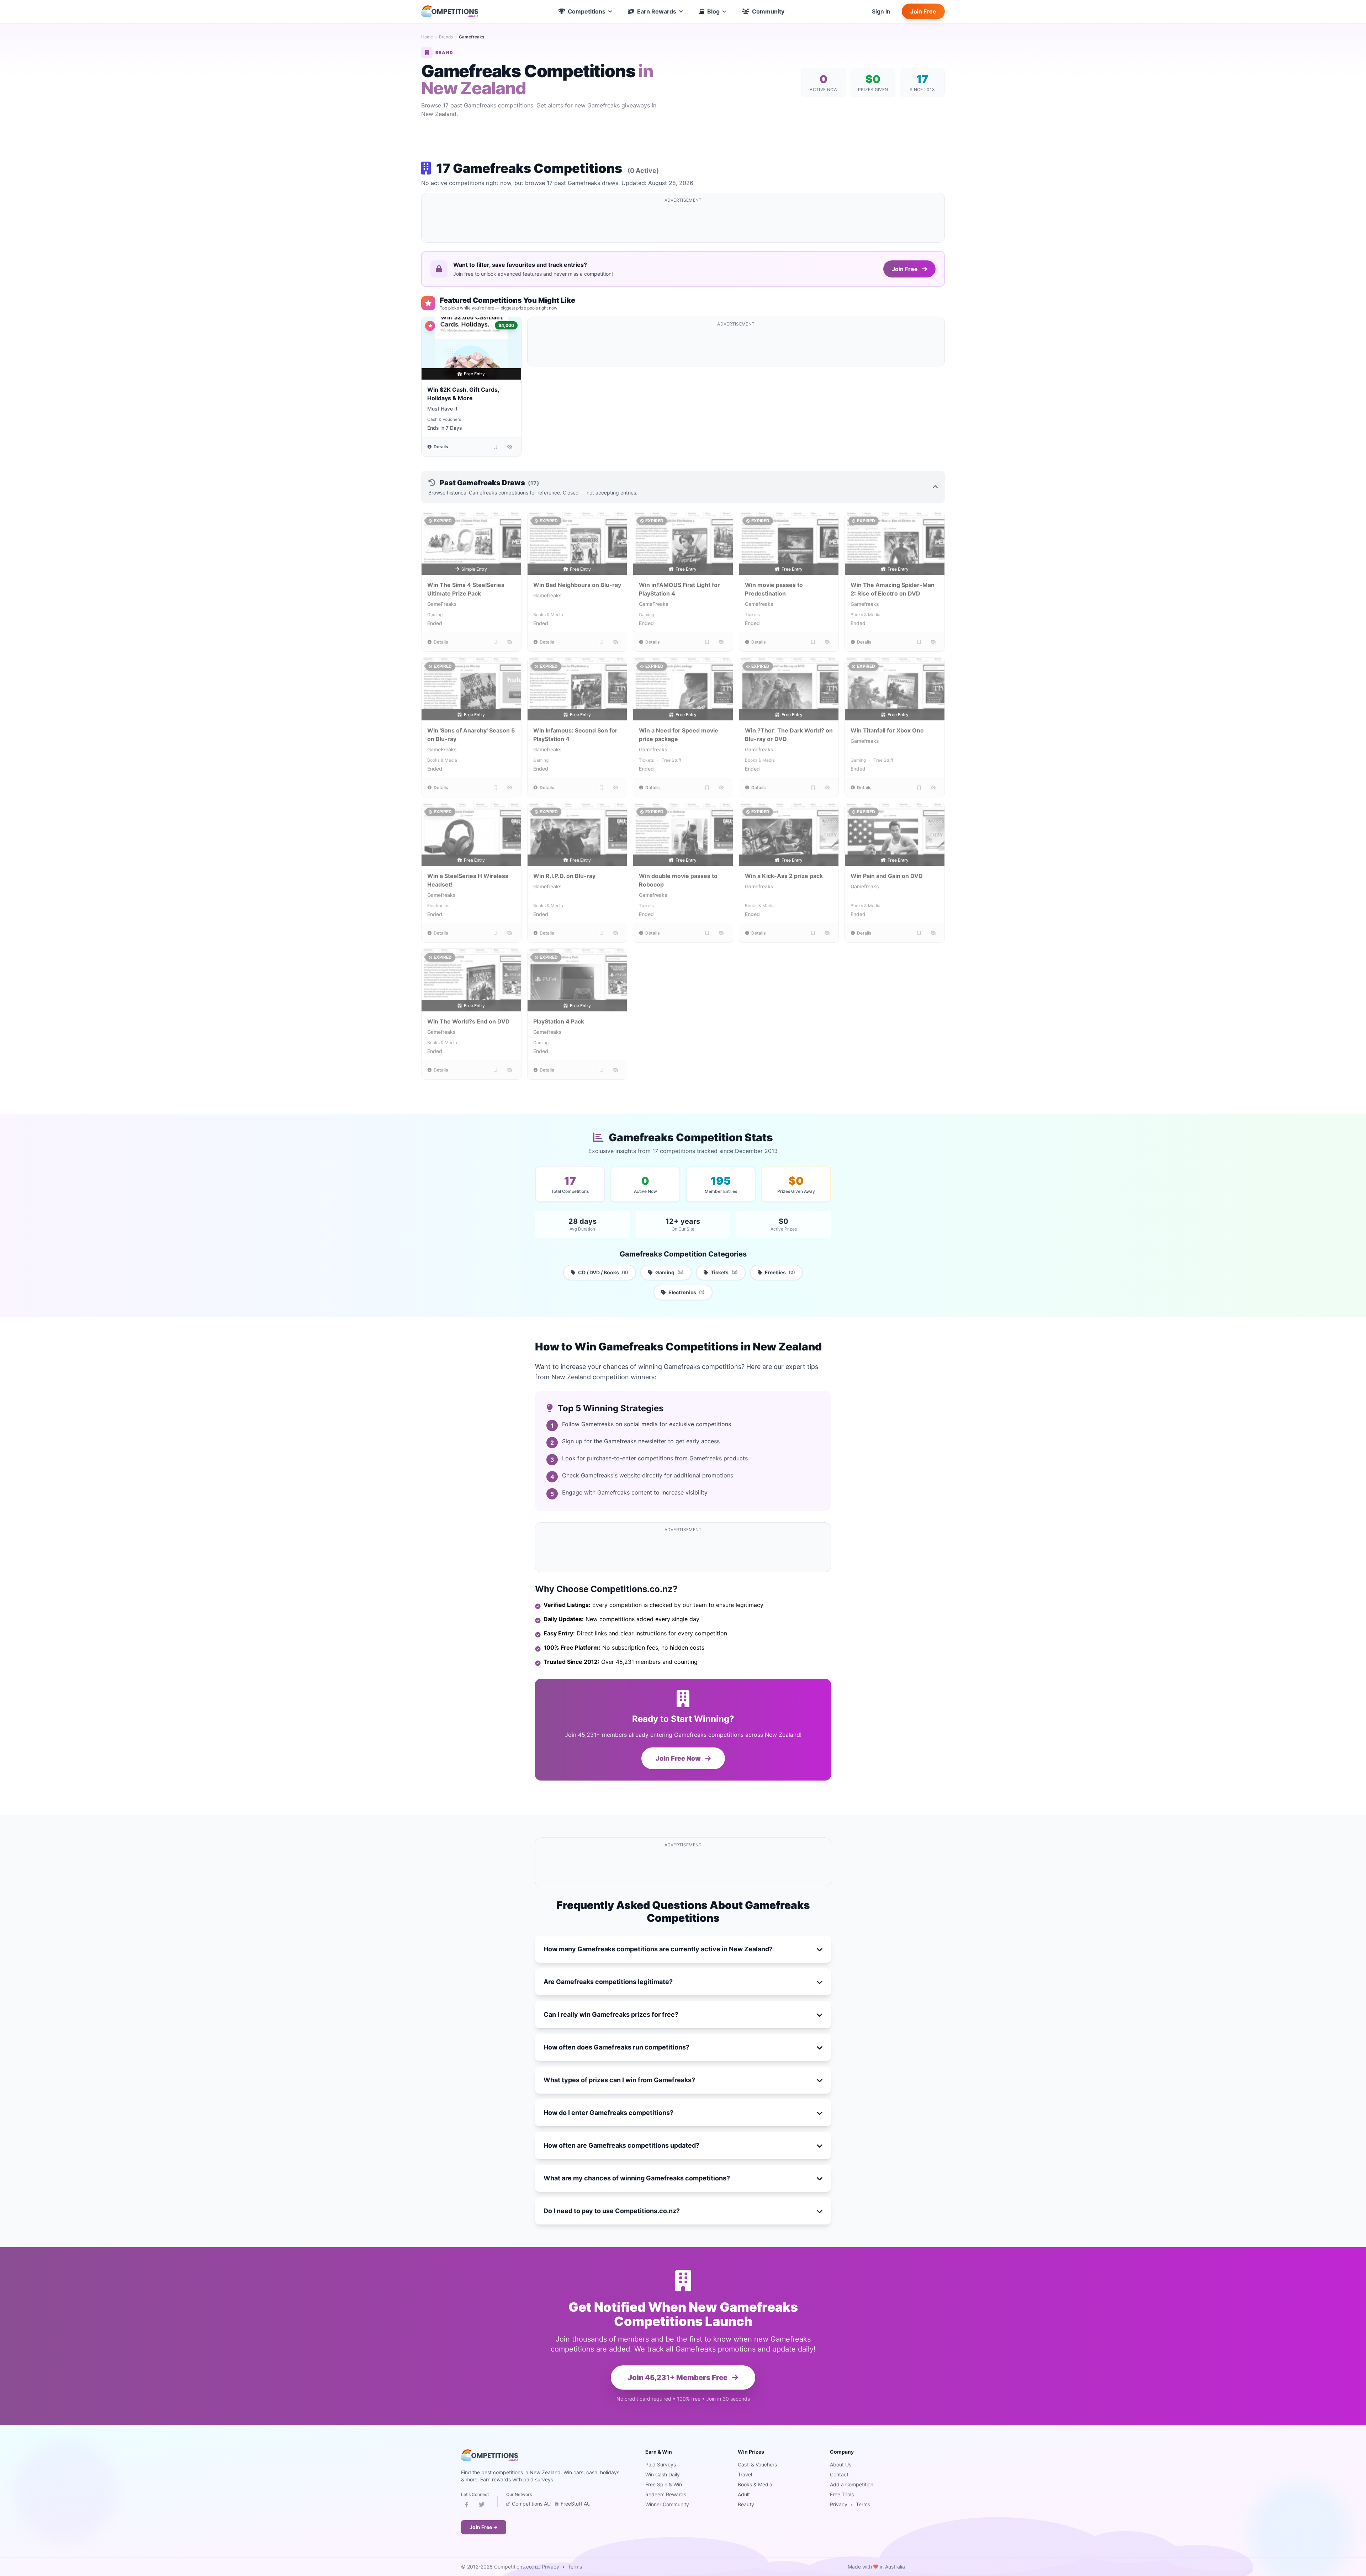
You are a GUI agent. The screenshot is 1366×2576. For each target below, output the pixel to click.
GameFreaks (442, 604)
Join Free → (484, 2527)
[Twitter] (482, 2506)
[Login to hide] (510, 447)
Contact (839, 2474)
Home (427, 37)
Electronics (438, 906)
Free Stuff (671, 760)
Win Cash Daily (663, 2474)
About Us (841, 2464)
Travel (745, 2474)
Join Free (923, 11)
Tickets (752, 615)
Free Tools (842, 2494)
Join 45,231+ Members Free (678, 2377)
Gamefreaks (547, 595)
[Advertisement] (683, 222)
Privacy (839, 2504)
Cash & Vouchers (444, 419)
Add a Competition (852, 2484)
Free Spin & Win (664, 2484)
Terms (863, 2504)
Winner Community (667, 2504)
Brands (446, 37)
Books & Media (548, 615)
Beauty (746, 2504)
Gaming (435, 615)
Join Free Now (679, 1758)
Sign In (881, 11)
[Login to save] (496, 447)
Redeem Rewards (666, 2494)
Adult (744, 2494)
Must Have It (442, 409)
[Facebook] (467, 2506)
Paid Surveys (661, 2464)
